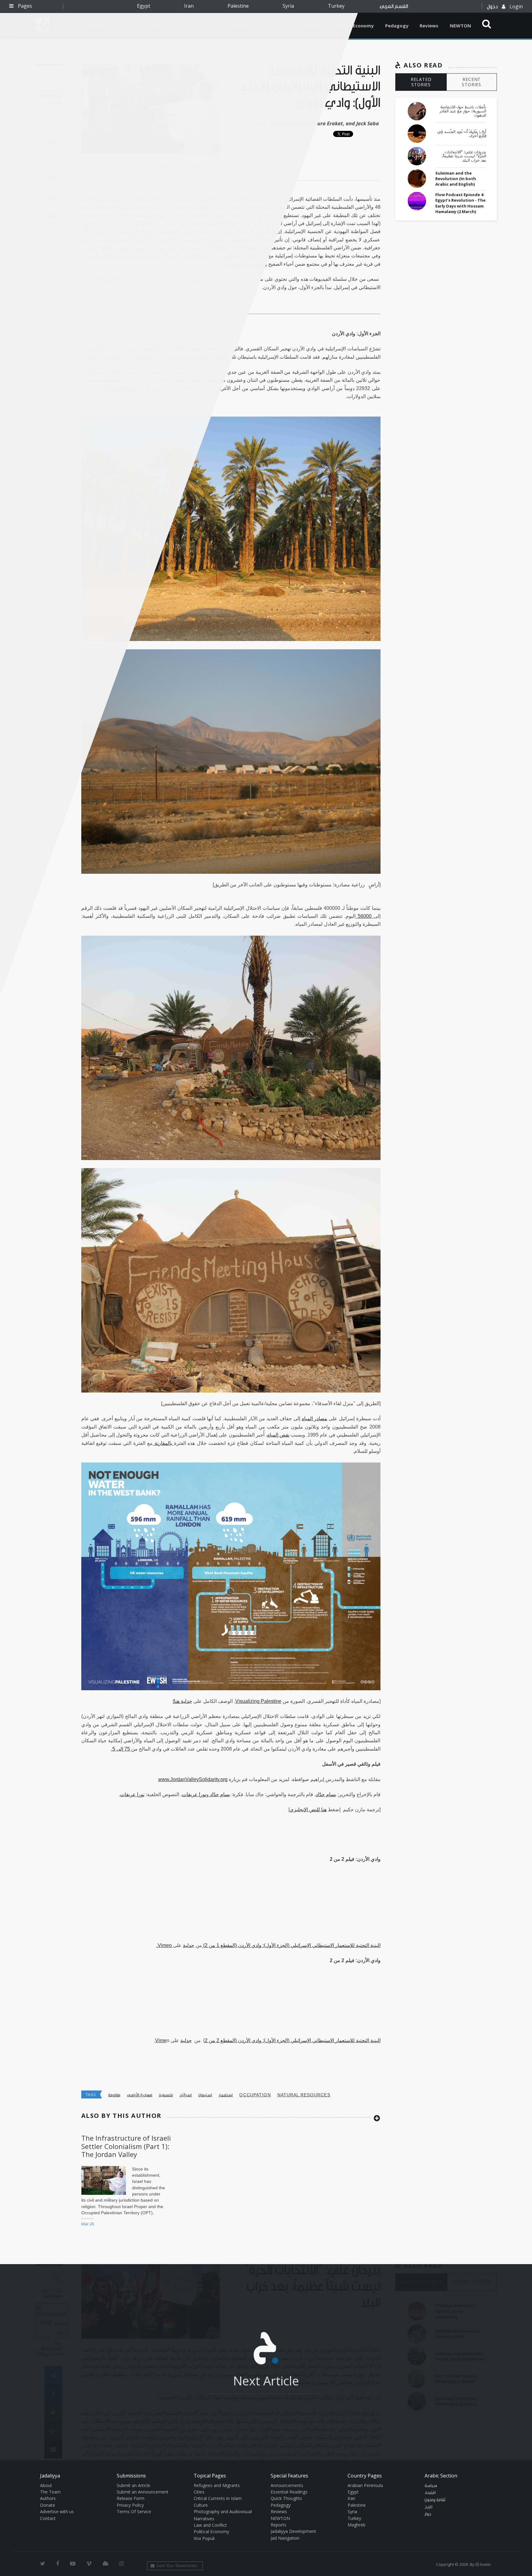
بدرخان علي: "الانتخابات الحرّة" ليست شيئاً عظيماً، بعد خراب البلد (464, 156)
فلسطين (166, 2095)
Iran (189, 6)
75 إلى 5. (121, 1749)
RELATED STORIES (421, 82)
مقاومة (114, 2095)
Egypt (144, 6)
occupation (255, 2095)
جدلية (189, 1945)
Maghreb (357, 2525)
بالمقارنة (163, 1443)
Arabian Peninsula (365, 2485)
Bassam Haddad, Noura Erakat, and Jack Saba (324, 123)
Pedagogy (397, 26)
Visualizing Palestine (258, 1701)
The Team (50, 2492)
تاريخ (429, 2507)
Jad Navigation (285, 2538)
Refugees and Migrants (217, 2485)
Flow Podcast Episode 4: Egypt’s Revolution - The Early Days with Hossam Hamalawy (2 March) (460, 203)
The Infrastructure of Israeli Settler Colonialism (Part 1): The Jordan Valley (126, 2146)
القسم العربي (394, 6)
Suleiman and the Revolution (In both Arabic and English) (456, 179)
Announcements (287, 2485)
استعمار (226, 2095)
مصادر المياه (315, 1419)
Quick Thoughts (286, 2498)
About (46, 2485)
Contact (48, 2518)
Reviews (429, 26)
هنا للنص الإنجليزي (308, 1810)
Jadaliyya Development (293, 2531)
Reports (278, 2525)
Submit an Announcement (143, 2492)
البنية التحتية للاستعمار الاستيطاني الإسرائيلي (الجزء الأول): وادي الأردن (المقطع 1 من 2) (291, 1945)
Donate (48, 2505)
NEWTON (460, 26)
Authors (48, 2498)
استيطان (205, 2095)
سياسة (431, 2486)
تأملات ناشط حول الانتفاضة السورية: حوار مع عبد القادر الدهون (463, 111)
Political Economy (353, 26)
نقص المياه (278, 1435)
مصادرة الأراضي (140, 2095)
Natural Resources (304, 2095)
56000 (365, 916)
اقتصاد (430, 2493)
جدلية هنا (183, 1701)
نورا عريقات (194, 1794)
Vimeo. (165, 1945)
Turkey (336, 6)
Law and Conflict (210, 2525)
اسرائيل (186, 2095)
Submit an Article (133, 2485)
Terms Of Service (134, 2511)
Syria (288, 6)
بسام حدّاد (326, 1794)
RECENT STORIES (472, 82)
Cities (199, 2492)
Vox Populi (204, 2538)
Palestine (238, 6)
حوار (428, 2514)
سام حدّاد (219, 1794)
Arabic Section (441, 2476)
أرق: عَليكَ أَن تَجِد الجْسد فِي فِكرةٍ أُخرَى (462, 134)
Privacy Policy (130, 2505)
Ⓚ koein (483, 2564)
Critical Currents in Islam (218, 2498)
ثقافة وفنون (435, 2500)
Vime (161, 2040)
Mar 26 (88, 2224)
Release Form (131, 2498)
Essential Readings (289, 2492)
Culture (201, 2505)
